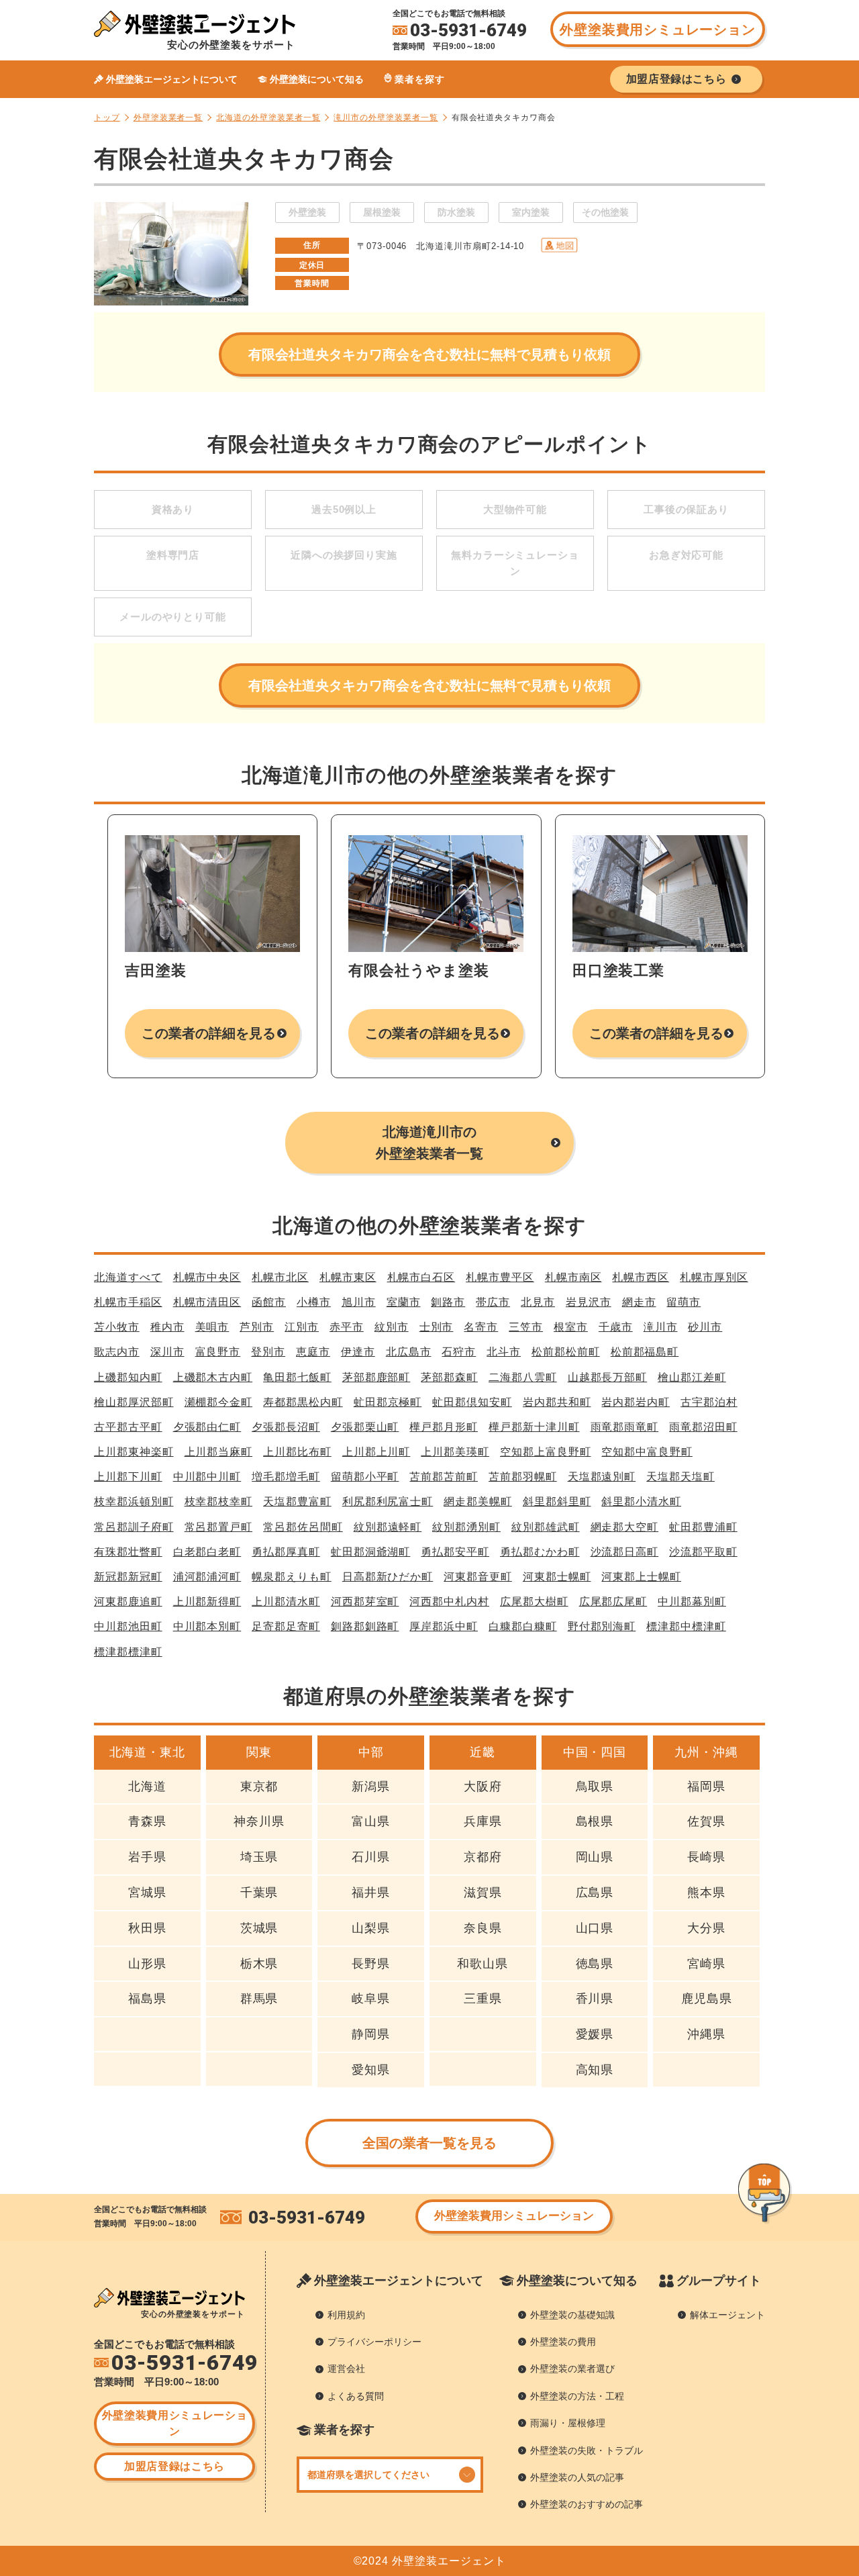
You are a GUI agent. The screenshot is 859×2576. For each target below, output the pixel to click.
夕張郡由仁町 (207, 1427)
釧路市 (448, 1302)
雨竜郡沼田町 (703, 1427)
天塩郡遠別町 (602, 1477)
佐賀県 (706, 1821)
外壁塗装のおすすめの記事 (587, 2504)
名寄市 (481, 1327)
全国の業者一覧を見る (430, 2143)
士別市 (437, 1327)
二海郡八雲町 (523, 1377)
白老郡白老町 (207, 1552)
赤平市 (347, 1327)
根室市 (571, 1327)
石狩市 (459, 1352)
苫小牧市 (117, 1327)
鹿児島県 (707, 1999)
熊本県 (706, 1893)
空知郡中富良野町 (647, 1452)
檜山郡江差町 (692, 1377)
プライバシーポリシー (374, 2342)
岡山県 (595, 1857)
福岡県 (706, 1786)
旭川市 (359, 1302)
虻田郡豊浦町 (703, 1527)
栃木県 (259, 1964)
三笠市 (526, 1327)
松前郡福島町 (645, 1352)
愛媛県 (595, 2034)
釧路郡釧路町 (365, 1626)
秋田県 (147, 1928)
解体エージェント (727, 2315)
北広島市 (409, 1352)
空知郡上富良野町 (545, 1452)
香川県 (595, 1999)
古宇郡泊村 (709, 1402)
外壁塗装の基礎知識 (572, 2315)
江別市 (302, 1327)
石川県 (371, 1857)
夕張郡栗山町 (365, 1427)
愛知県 (371, 2070)
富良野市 (218, 1352)
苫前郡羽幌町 (523, 1477)
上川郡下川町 (128, 1477)
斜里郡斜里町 (557, 1501)
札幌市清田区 (207, 1302)
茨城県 (259, 1928)
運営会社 (346, 2369)
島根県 (595, 1821)
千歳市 (616, 1327)
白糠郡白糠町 (523, 1626)
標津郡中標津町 (686, 1626)
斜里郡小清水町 (641, 1501)
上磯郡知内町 (128, 1377)
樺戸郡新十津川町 (534, 1427)
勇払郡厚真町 (286, 1552)
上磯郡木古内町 (213, 1377)
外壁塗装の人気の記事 (577, 2477)
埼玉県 (259, 1857)
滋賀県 (483, 1893)
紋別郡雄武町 (546, 1527)
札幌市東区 (348, 1277)
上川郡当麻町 (219, 1452)
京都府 (483, 1857)
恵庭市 (313, 1352)
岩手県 (147, 1857)
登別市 (268, 1352)
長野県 (371, 1964)
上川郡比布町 (297, 1452)
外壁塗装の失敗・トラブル (587, 2450)
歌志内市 (117, 1352)
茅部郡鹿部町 (376, 1377)
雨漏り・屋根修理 (568, 2423)
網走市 (639, 1302)
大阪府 (483, 1786)
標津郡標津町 (128, 1652)
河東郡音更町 (478, 1577)
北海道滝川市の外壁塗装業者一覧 (429, 1143)
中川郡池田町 (128, 1626)
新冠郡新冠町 (128, 1577)
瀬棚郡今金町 (219, 1402)
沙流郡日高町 (625, 1552)
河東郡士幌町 (557, 1577)
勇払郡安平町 (455, 1552)
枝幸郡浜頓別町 (134, 1501)
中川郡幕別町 (692, 1602)
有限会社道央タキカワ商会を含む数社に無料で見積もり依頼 (429, 354)
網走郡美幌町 (478, 1501)
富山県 (371, 1821)
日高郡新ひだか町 (388, 1577)
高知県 (595, 2070)
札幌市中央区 (207, 1277)
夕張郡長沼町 (286, 1427)
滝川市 (661, 1327)
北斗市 (504, 1352)
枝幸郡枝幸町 (219, 1501)
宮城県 (147, 1893)
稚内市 (167, 1327)
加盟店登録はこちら (174, 2466)
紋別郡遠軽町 (388, 1527)
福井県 (371, 1893)
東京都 (259, 1786)
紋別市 (392, 1327)
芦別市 (257, 1327)
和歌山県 (483, 1964)
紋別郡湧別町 (466, 1527)
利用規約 (346, 2315)
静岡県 (371, 2034)
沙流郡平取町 (703, 1552)
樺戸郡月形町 (444, 1427)
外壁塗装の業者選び (572, 2369)
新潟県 (371, 1786)
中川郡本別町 (207, 1626)
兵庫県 (483, 1821)
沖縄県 (706, 2034)
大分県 (706, 1928)
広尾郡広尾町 (613, 1602)
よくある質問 (356, 2396)
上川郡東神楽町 (134, 1452)
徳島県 (595, 1964)
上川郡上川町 (376, 1452)
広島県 (595, 1893)
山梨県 (371, 1928)
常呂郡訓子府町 (134, 1527)
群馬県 (259, 1999)
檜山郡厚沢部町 (134, 1402)
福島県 (147, 1999)
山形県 (147, 1964)
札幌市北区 (280, 1277)
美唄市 (212, 1327)
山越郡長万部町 (608, 1377)
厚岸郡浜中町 (444, 1626)
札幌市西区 (641, 1277)
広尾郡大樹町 (534, 1602)
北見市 (538, 1302)
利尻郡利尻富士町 (388, 1501)
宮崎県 (706, 1964)
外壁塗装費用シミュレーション (657, 30)
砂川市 (705, 1327)
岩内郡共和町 (557, 1402)
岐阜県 (371, 1999)
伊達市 (358, 1352)
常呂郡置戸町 (219, 1527)
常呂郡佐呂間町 (303, 1527)
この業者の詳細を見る (209, 1033)
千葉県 (259, 1893)
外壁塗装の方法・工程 (577, 2396)
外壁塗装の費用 (563, 2342)
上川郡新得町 (207, 1602)
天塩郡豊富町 (297, 1501)
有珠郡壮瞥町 (128, 1552)
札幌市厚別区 (714, 1277)
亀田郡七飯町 (297, 1377)
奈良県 (483, 1928)
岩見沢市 (589, 1302)
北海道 (147, 1786)
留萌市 (684, 1302)
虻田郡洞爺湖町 (371, 1552)
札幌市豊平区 (500, 1277)
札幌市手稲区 (128, 1302)
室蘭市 (404, 1302)
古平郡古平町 (128, 1427)
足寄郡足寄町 (286, 1626)
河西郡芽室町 (365, 1602)
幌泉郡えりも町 (292, 1577)
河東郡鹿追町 (128, 1602)
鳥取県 (595, 1786)
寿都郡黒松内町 (303, 1402)
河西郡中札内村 (449, 1602)
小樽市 (314, 1302)
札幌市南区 (573, 1277)
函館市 (269, 1302)
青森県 (147, 1821)
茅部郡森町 (449, 1377)
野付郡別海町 (602, 1626)
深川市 (167, 1352)
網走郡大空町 (625, 1527)
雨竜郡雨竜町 (625, 1427)
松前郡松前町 (566, 1352)
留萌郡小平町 (365, 1477)
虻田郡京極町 (388, 1402)
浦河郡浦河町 (207, 1577)
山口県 (595, 1928)
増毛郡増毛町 (286, 1477)
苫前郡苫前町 (444, 1477)
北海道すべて (128, 1277)
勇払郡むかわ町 (540, 1552)
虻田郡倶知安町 (472, 1402)
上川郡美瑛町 (455, 1452)
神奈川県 (259, 1821)
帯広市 (493, 1302)
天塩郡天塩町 (680, 1477)
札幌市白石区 (421, 1277)
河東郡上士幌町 (641, 1577)
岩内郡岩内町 (636, 1402)
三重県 (483, 1999)
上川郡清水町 (286, 1602)
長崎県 (706, 1857)
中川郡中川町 (207, 1477)
